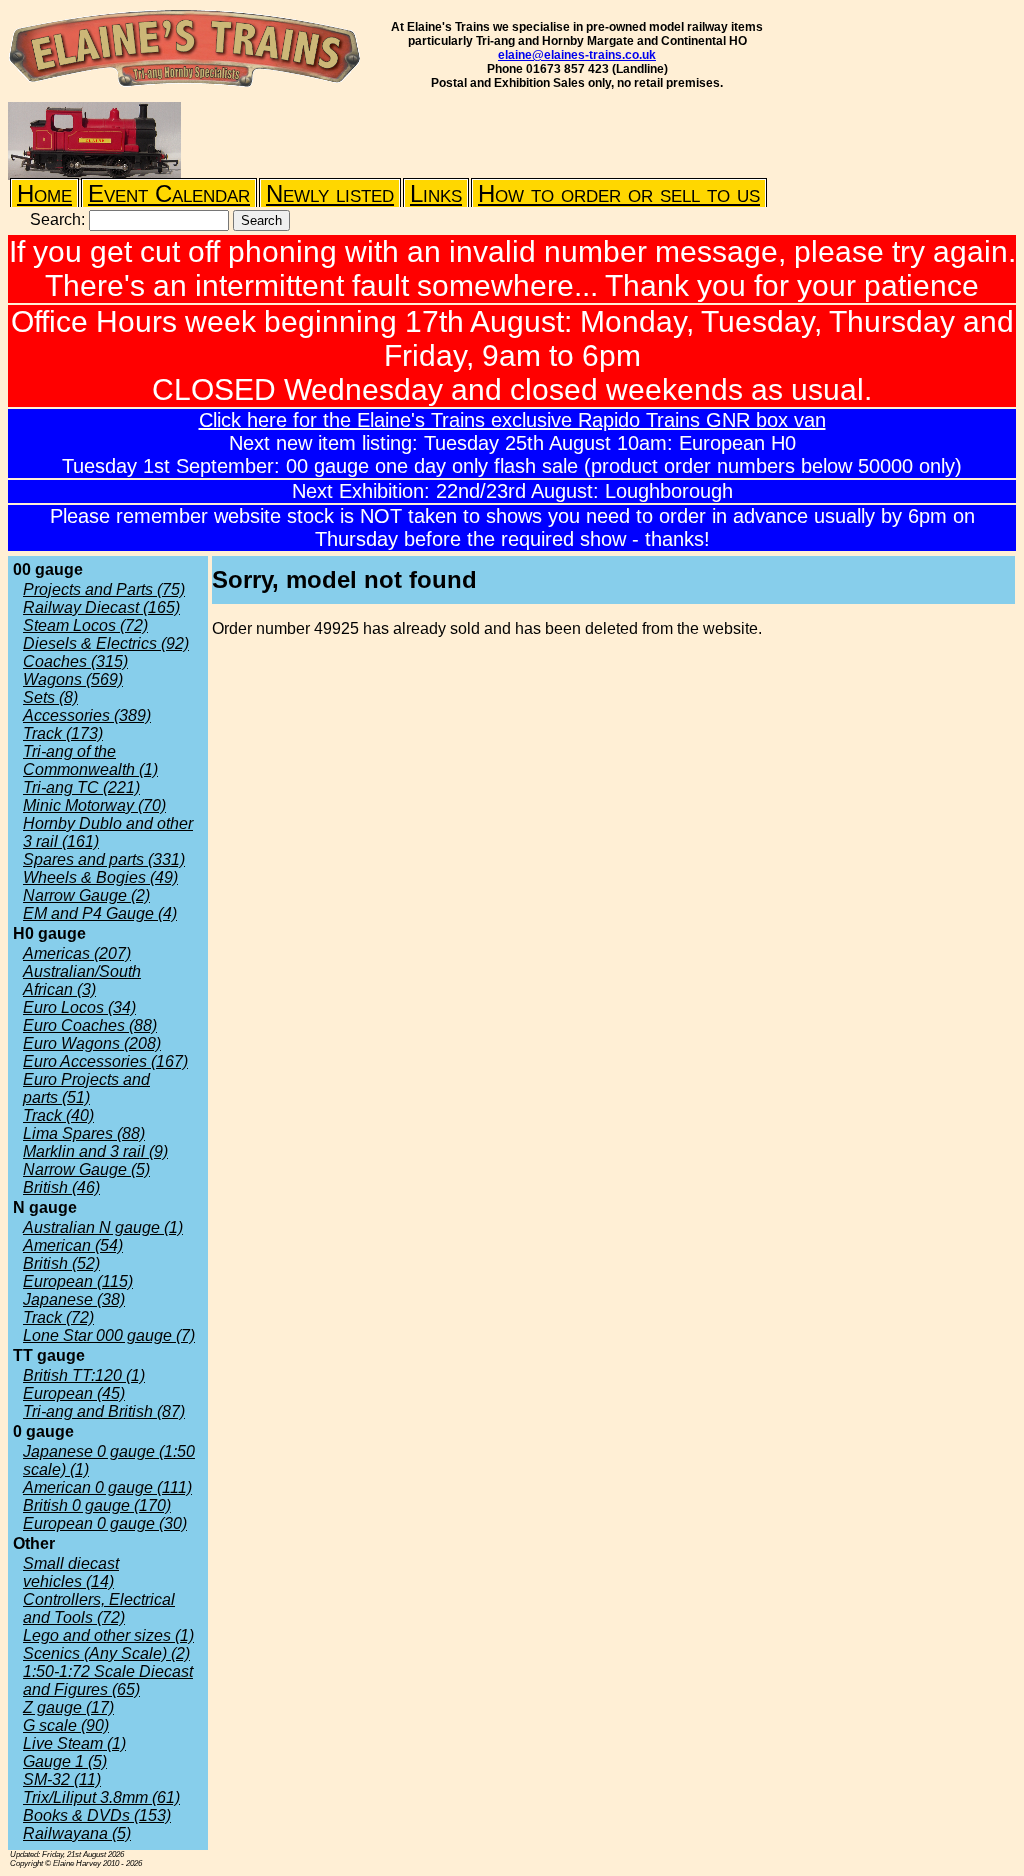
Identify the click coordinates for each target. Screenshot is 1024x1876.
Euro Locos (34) (79, 1007)
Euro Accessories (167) (105, 1061)
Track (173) (63, 733)
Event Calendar (169, 193)
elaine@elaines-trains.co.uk (577, 55)
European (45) (74, 1393)
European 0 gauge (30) (105, 1523)
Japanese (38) (74, 1299)
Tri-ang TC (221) (81, 787)
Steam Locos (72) (85, 625)
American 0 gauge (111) (107, 1487)
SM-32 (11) (62, 1779)
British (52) (61, 1263)
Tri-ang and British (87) (104, 1411)
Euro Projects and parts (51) (86, 1088)
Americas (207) (77, 953)
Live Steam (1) (74, 1743)
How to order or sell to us (619, 193)
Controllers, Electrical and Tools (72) (99, 1608)
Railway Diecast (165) (101, 607)
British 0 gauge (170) (97, 1505)
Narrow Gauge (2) (86, 895)
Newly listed (330, 193)
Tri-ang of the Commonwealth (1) (90, 760)
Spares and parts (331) (104, 859)
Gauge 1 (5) (65, 1761)
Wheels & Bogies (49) (100, 877)
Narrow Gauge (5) (86, 1169)
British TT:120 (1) (84, 1375)
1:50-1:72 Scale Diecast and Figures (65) (108, 1680)
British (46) (61, 1187)
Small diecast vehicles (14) (71, 1572)
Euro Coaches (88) (90, 1025)
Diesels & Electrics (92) (106, 643)
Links (436, 193)
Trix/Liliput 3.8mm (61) (101, 1797)
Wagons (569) (73, 679)
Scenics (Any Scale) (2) (106, 1653)
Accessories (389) (87, 715)
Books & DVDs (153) (97, 1815)
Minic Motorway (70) (94, 805)
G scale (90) (66, 1725)
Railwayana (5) (77, 1833)
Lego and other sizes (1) (108, 1635)
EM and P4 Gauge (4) (100, 913)
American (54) (73, 1245)
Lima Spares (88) (84, 1133)
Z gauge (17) (68, 1707)
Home (44, 193)
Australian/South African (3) (82, 980)
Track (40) (58, 1115)
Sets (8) (50, 697)
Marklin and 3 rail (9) (95, 1151)
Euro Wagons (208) (92, 1043)
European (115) (78, 1281)
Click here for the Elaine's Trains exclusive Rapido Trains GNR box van (512, 420)
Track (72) (58, 1317)
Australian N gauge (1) (103, 1227)
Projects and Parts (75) (104, 589)
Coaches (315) (75, 661)
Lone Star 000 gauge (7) (109, 1335)
